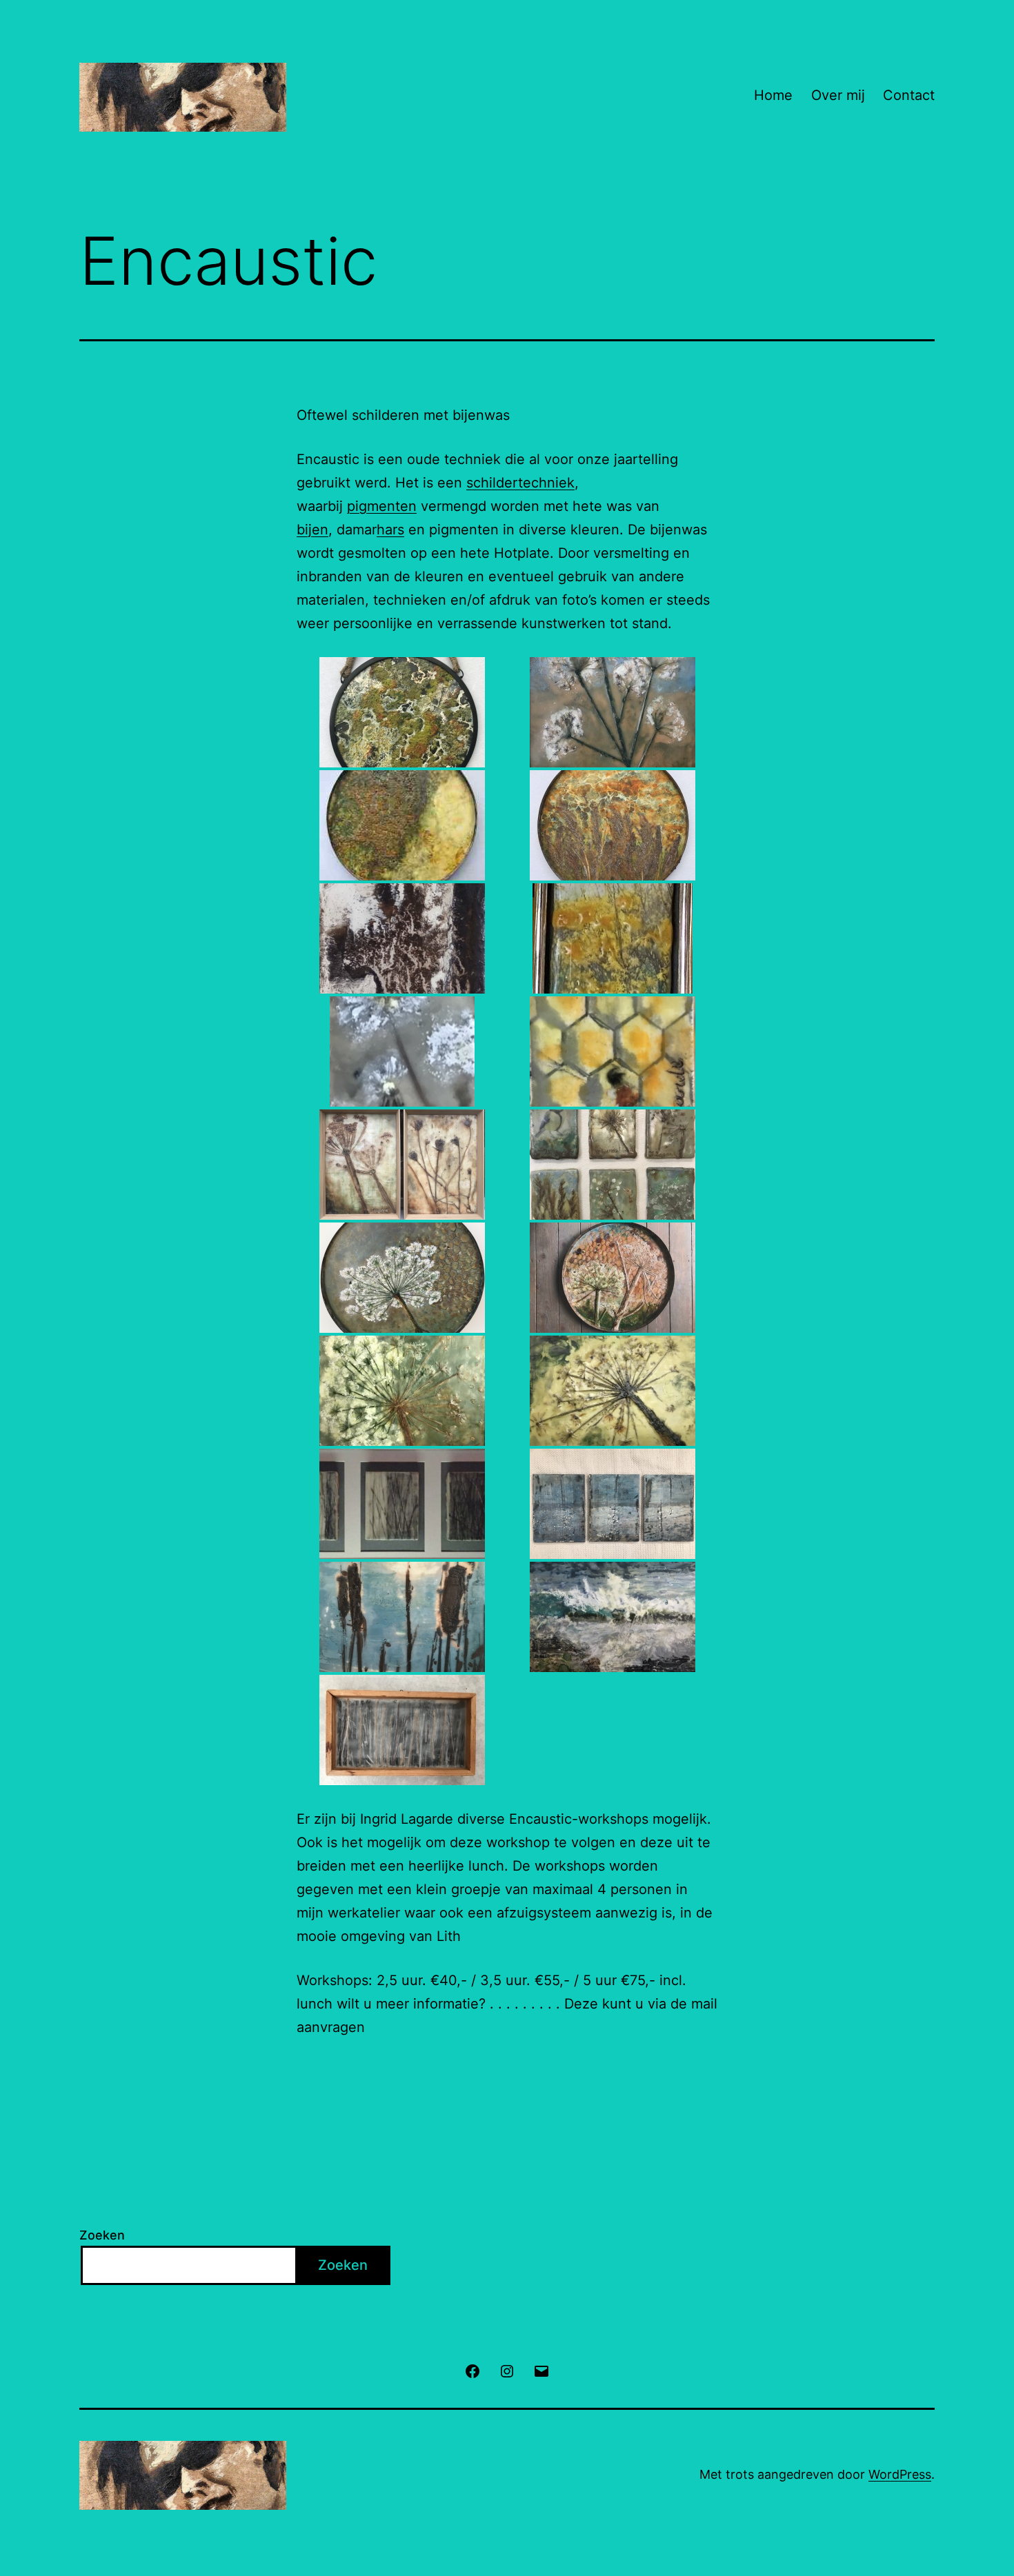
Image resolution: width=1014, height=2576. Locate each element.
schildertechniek (520, 483)
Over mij (838, 95)
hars (390, 530)
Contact (909, 95)
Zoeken (102, 2235)
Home (773, 95)
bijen (312, 530)
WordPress (900, 2474)
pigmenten (382, 506)
